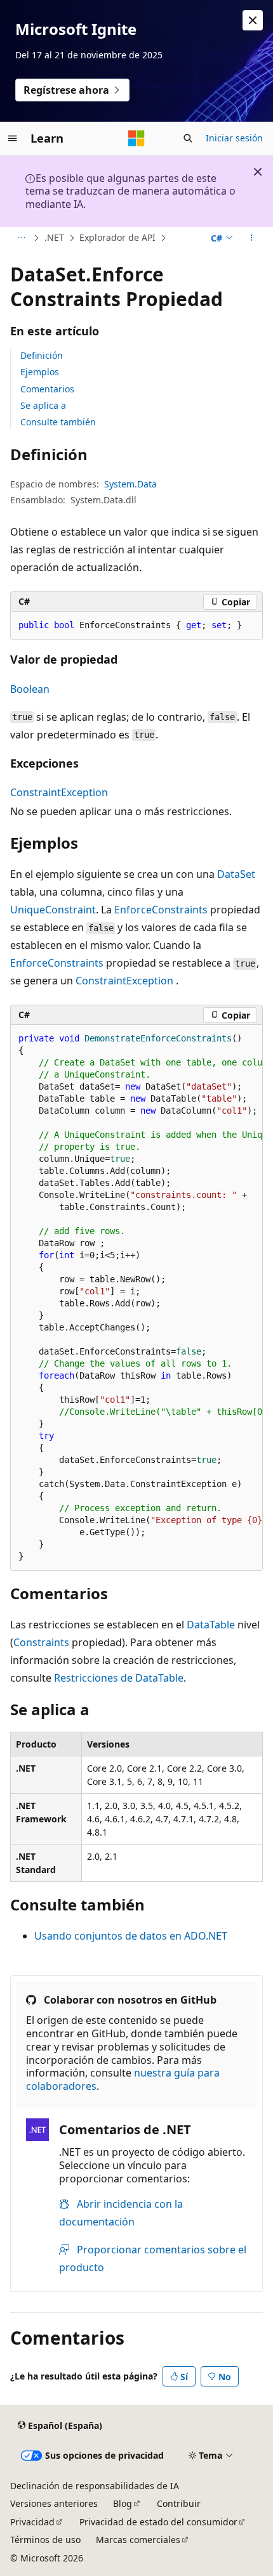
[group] (136, 1298)
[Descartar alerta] (253, 20)
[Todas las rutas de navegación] (21, 238)
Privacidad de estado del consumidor (158, 2522)
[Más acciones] (252, 238)
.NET (54, 237)
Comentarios (47, 389)
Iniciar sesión (234, 138)
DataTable (211, 1625)
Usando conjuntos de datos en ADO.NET (131, 1936)
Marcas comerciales (138, 2540)
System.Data (130, 484)
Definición (42, 355)
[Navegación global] (13, 138)
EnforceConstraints (161, 910)
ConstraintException (59, 792)
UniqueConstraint (53, 910)
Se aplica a (43, 405)
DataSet (236, 874)
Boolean (30, 689)
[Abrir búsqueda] (188, 138)
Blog (123, 2503)
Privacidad (32, 2522)
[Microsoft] (136, 138)
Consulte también (58, 422)
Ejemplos (40, 372)
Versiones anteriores (54, 2503)
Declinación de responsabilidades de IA (95, 2486)
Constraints (41, 1642)
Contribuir (179, 2503)
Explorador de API (117, 237)
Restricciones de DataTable (119, 1678)
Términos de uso (45, 2540)
